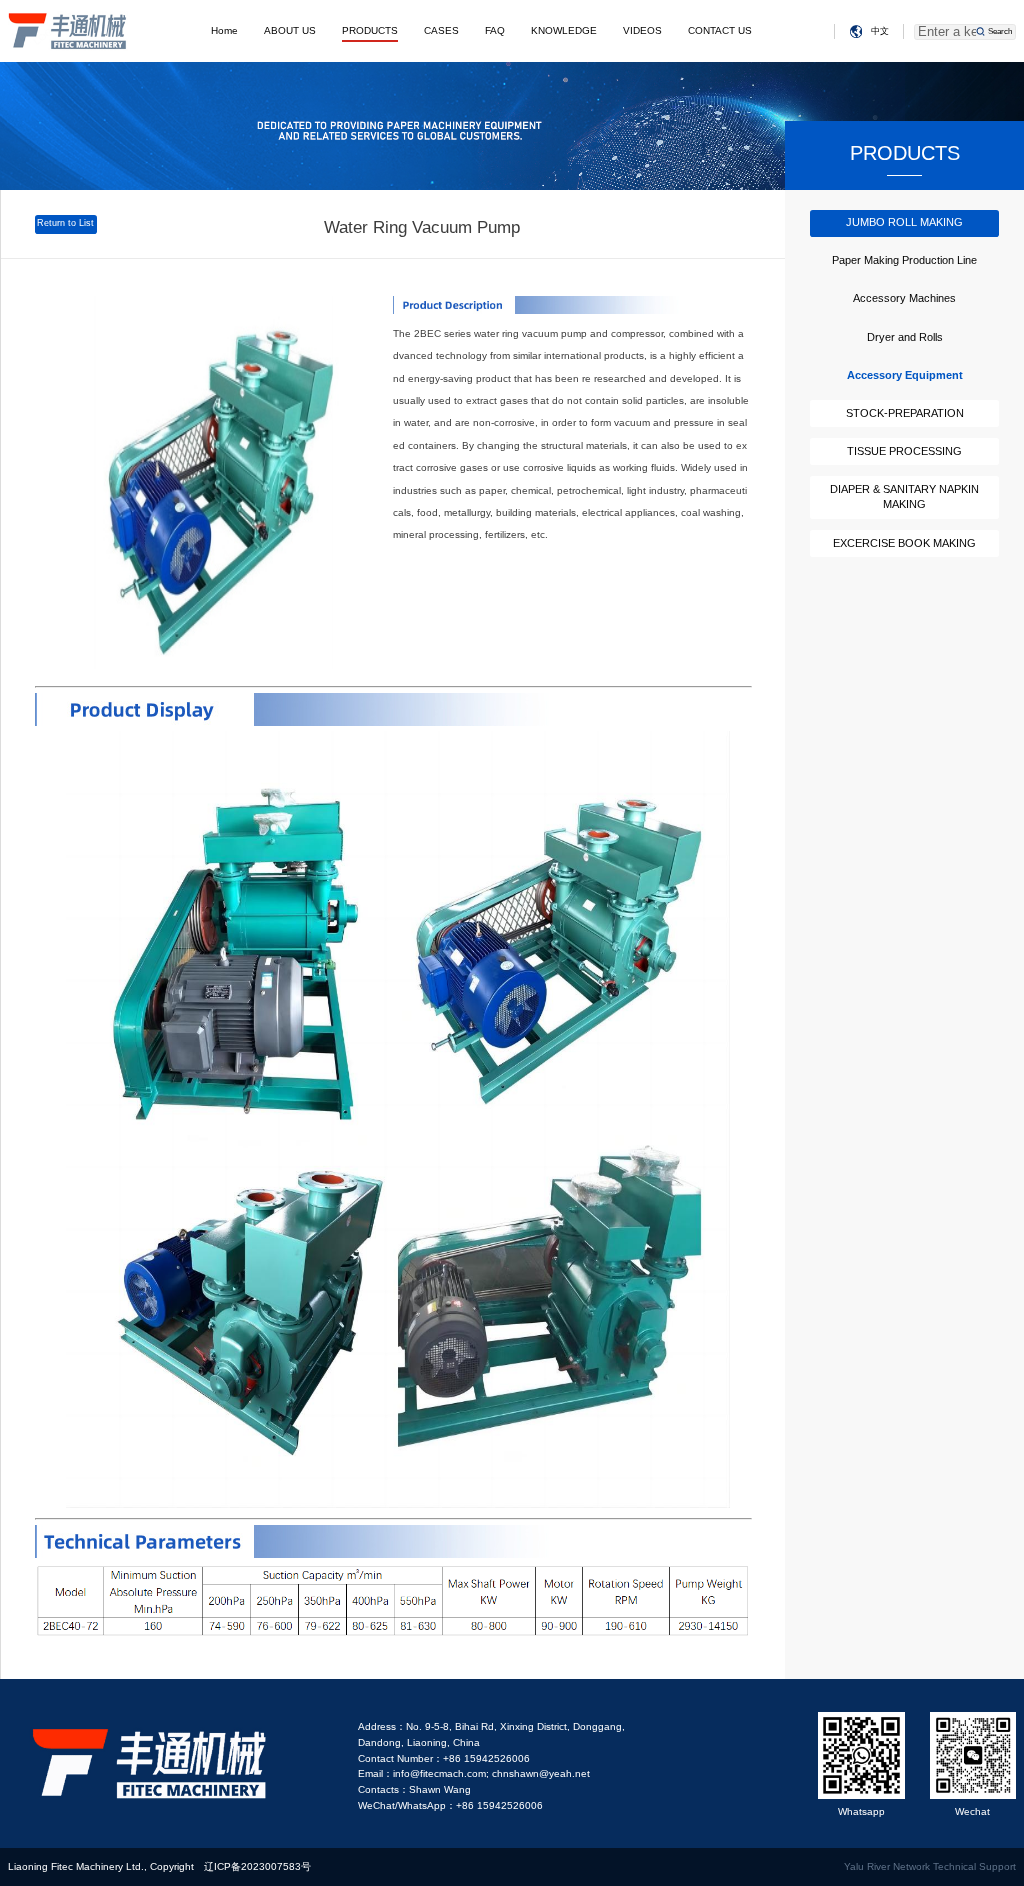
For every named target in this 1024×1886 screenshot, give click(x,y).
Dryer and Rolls (905, 337)
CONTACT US (720, 30)
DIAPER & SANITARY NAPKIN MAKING (904, 497)
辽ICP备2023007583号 (257, 1866)
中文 (880, 31)
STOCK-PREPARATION (905, 413)
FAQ (495, 30)
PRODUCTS (370, 30)
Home (224, 30)
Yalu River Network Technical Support (930, 1866)
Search (1000, 31)
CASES (441, 30)
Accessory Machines (904, 298)
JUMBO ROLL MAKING (904, 222)
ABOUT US (290, 30)
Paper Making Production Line (904, 260)
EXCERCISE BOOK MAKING (904, 543)
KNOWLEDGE (564, 30)
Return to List (65, 223)
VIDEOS (642, 30)
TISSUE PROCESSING (904, 451)
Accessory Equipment (905, 375)
